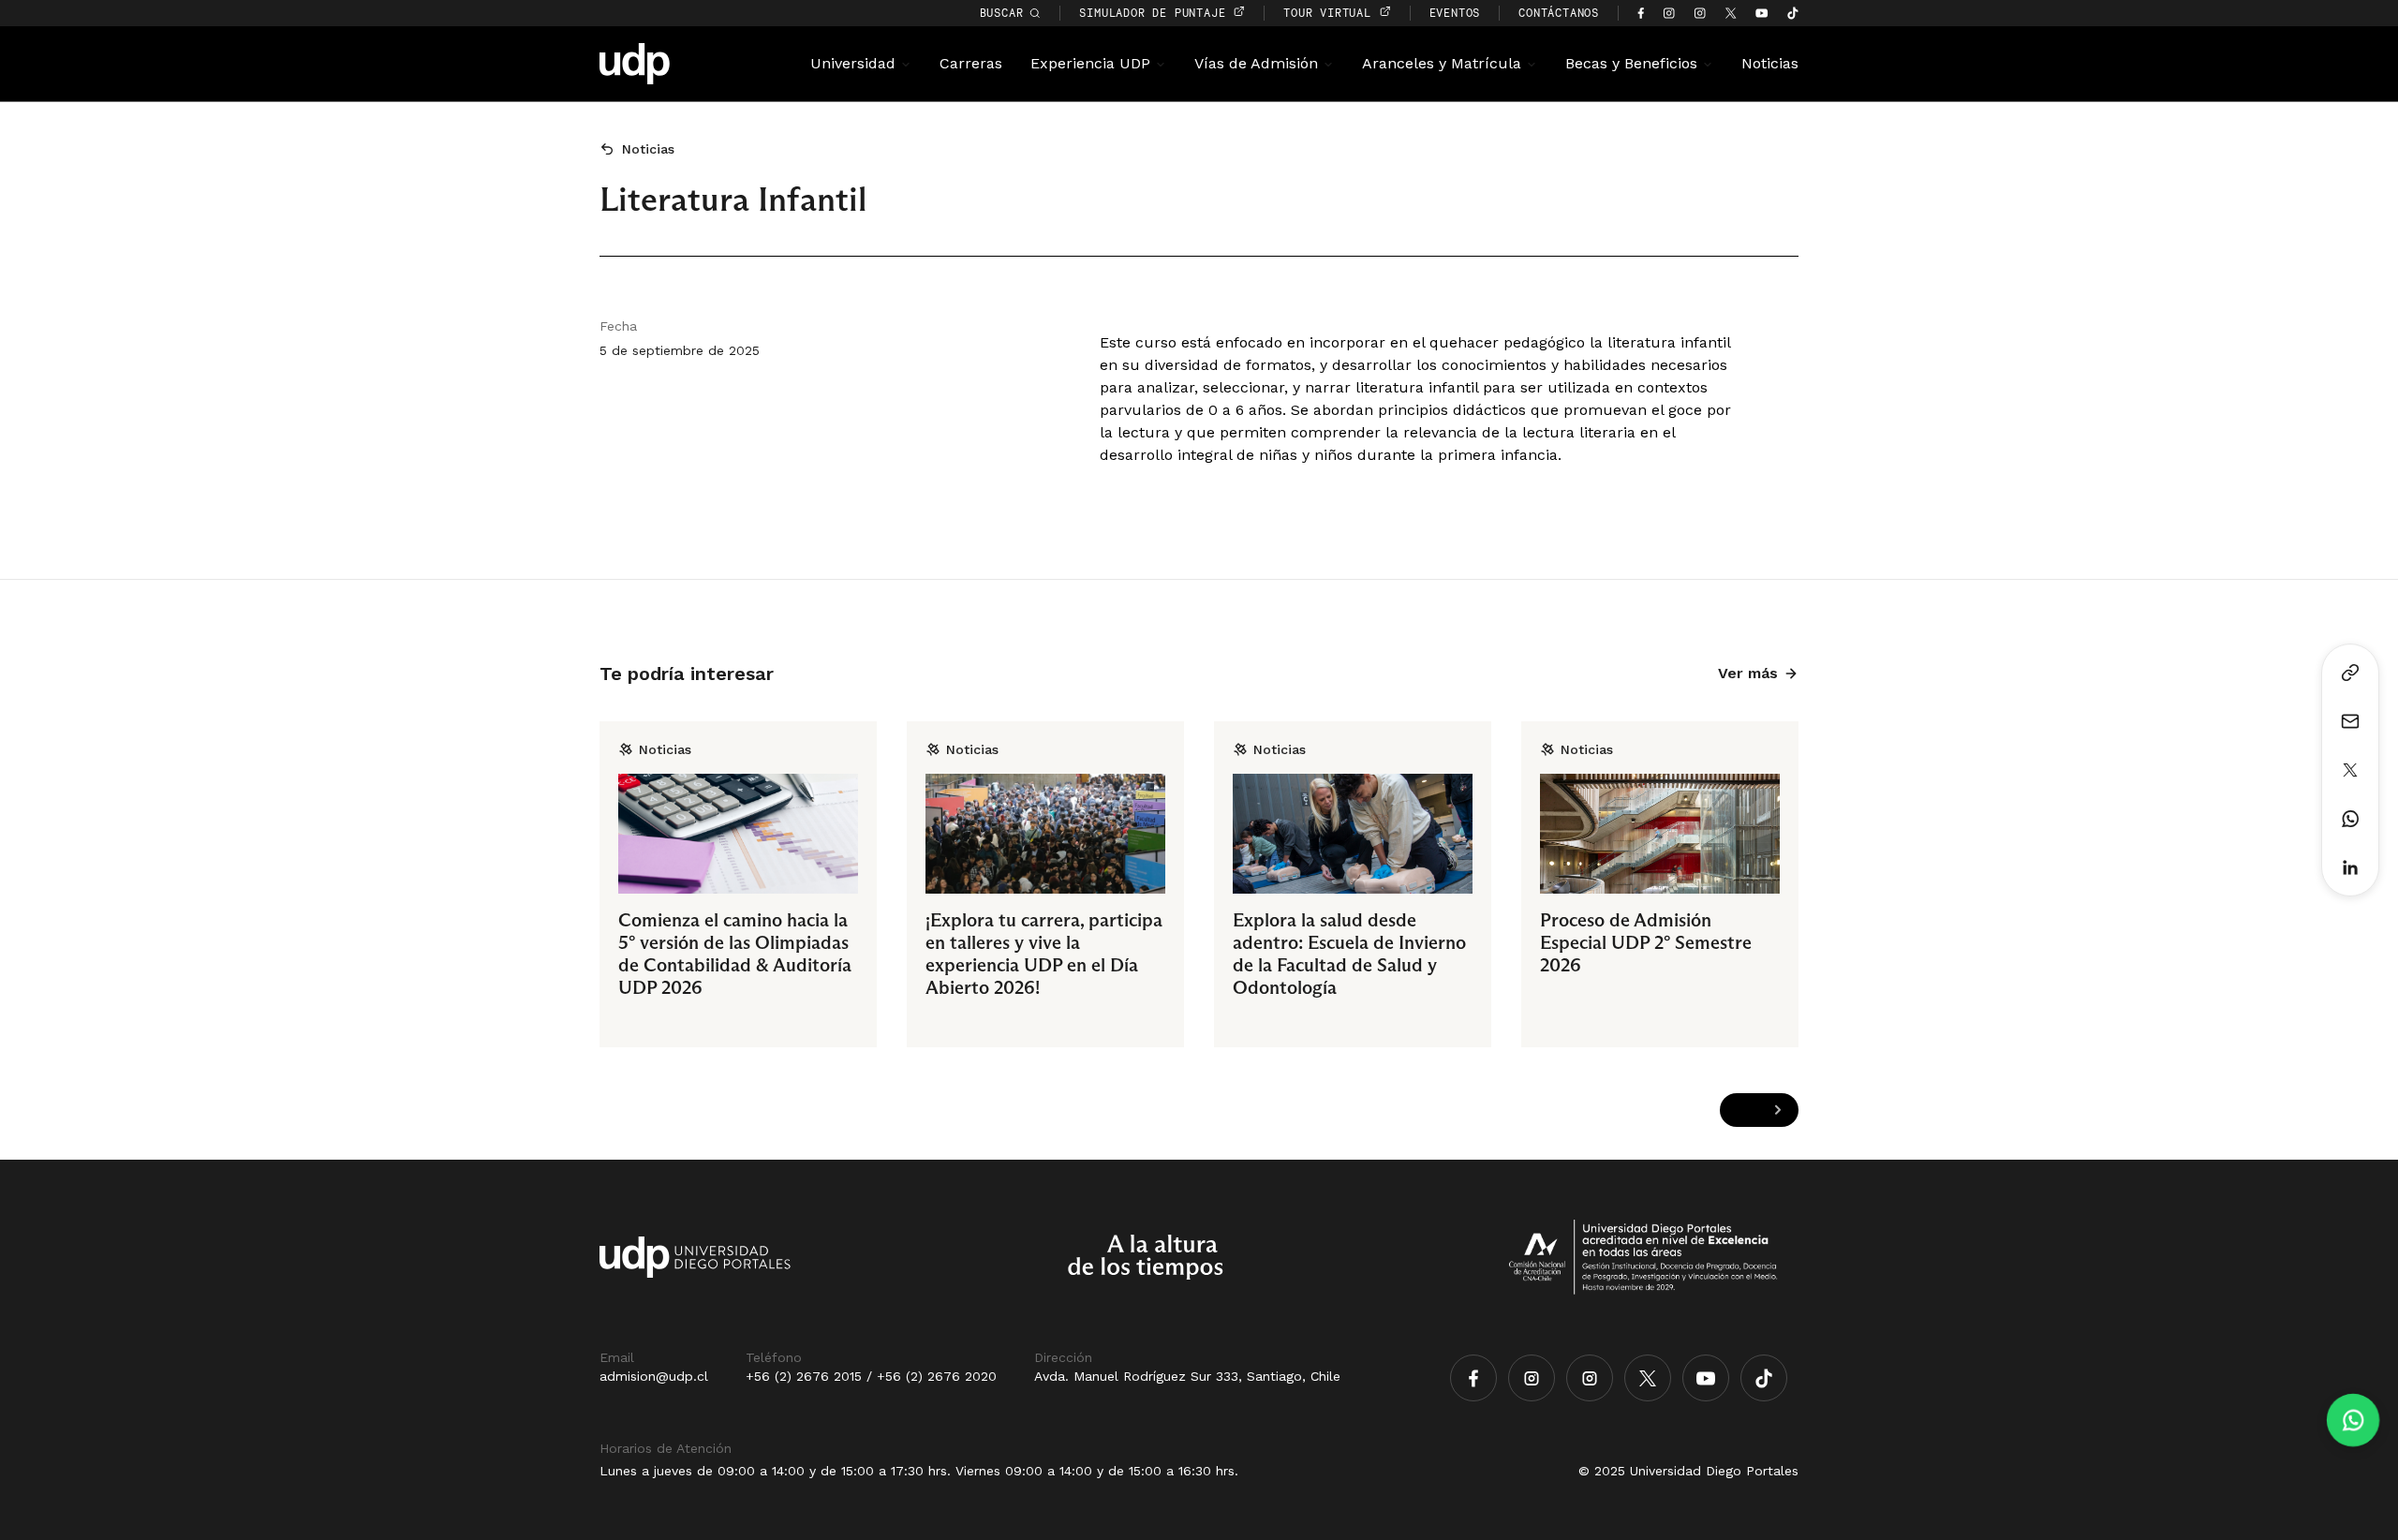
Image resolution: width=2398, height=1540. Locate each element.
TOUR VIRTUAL (1331, 13)
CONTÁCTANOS (1559, 13)
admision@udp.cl (654, 1376)
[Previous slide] (1741, 1111)
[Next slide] (1777, 1111)
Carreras (971, 63)
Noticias (1770, 63)
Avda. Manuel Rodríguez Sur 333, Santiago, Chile (1187, 1376)
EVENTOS (1455, 13)
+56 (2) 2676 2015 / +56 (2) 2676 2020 (871, 1376)
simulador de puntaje (1156, 13)
